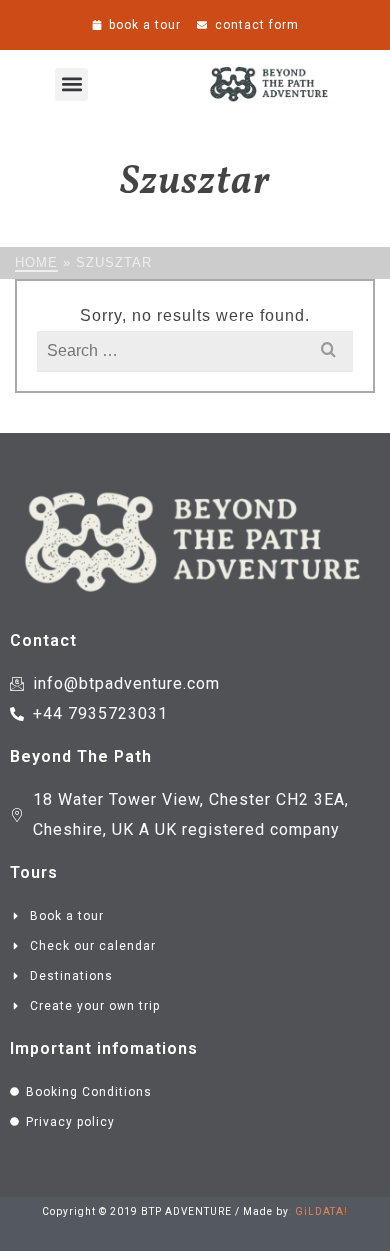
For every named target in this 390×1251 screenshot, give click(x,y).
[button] (71, 84)
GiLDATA (319, 1211)
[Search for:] (195, 350)
